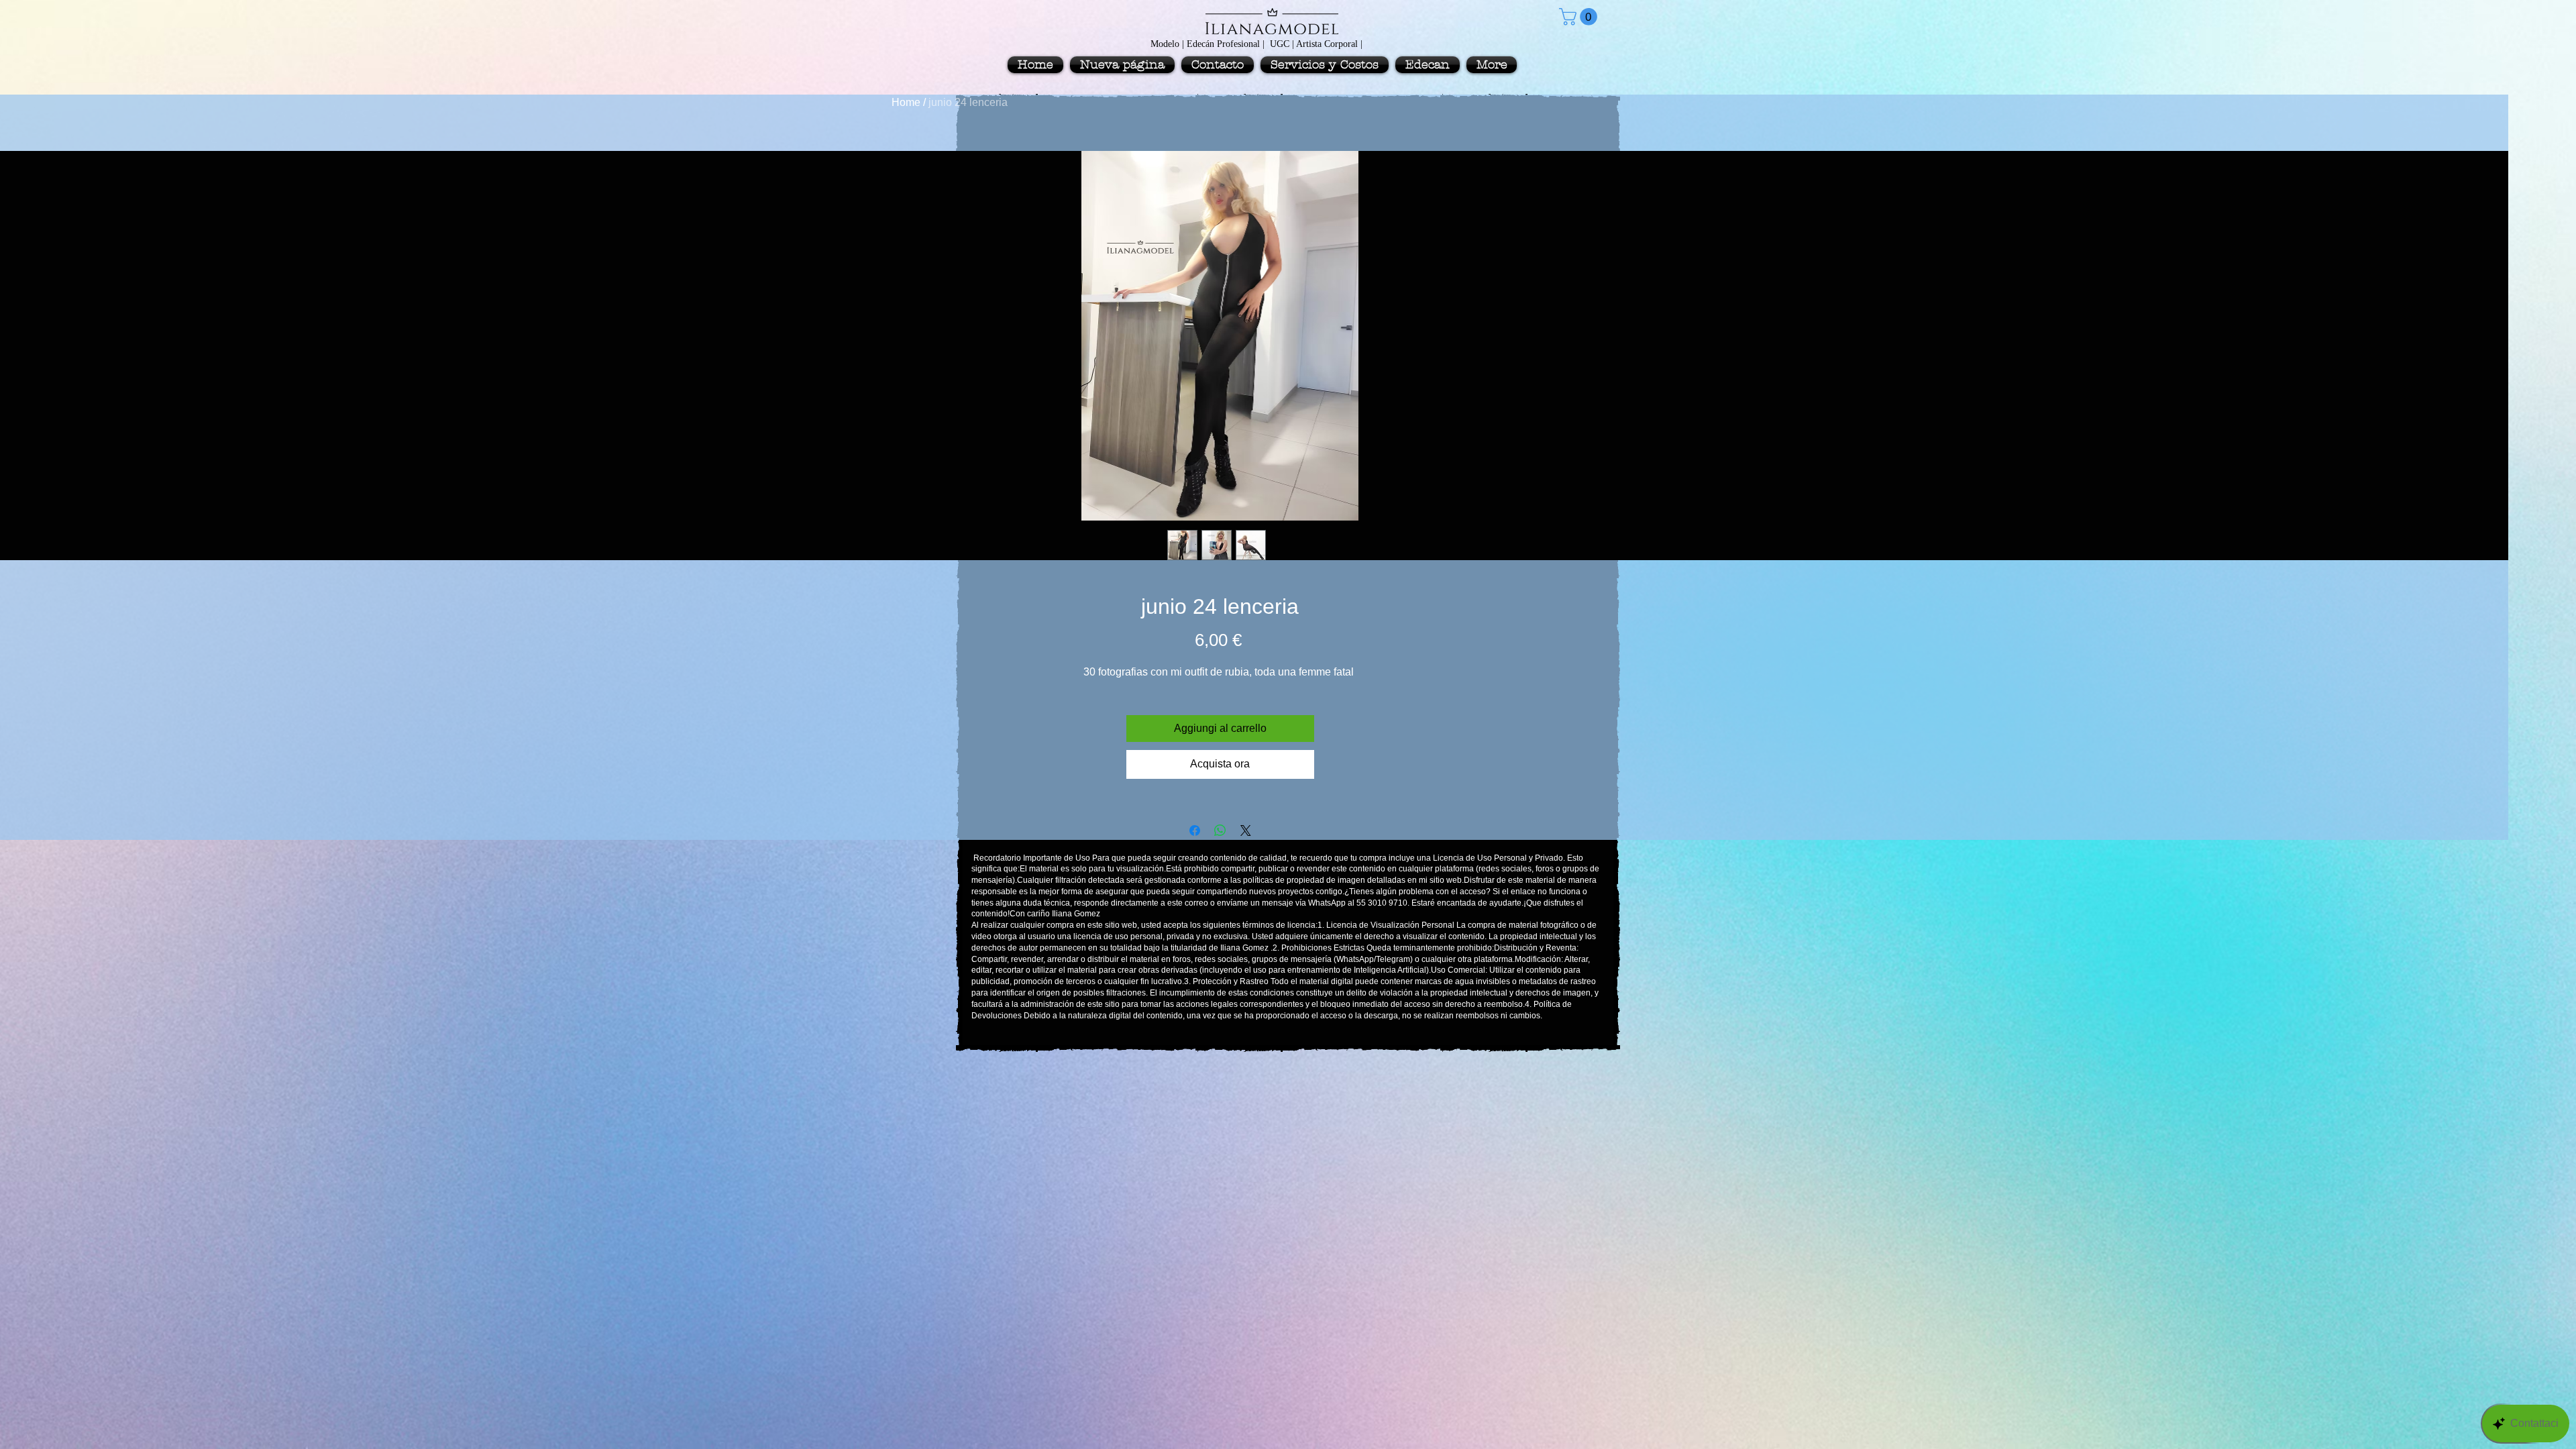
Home (906, 102)
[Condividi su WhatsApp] (1220, 830)
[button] (1580, 17)
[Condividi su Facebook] (1195, 830)
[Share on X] (1246, 830)
